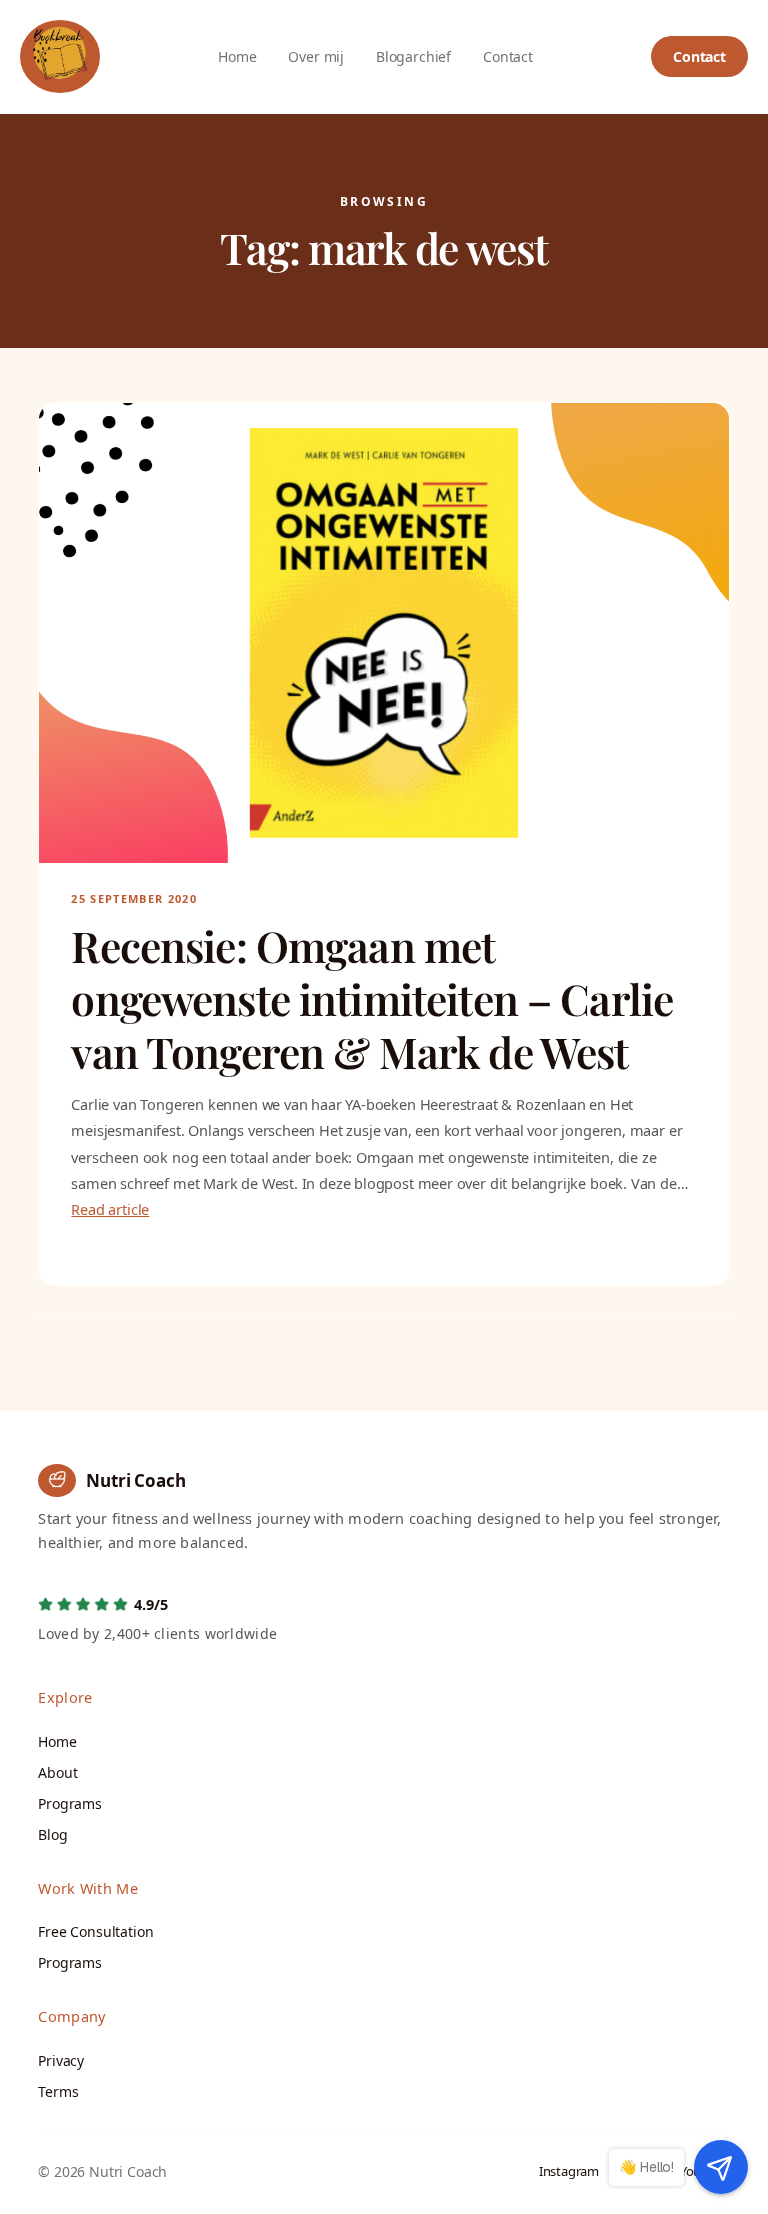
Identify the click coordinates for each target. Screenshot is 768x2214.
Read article (110, 1209)
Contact (699, 56)
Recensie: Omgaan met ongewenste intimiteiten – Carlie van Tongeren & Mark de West (372, 999)
